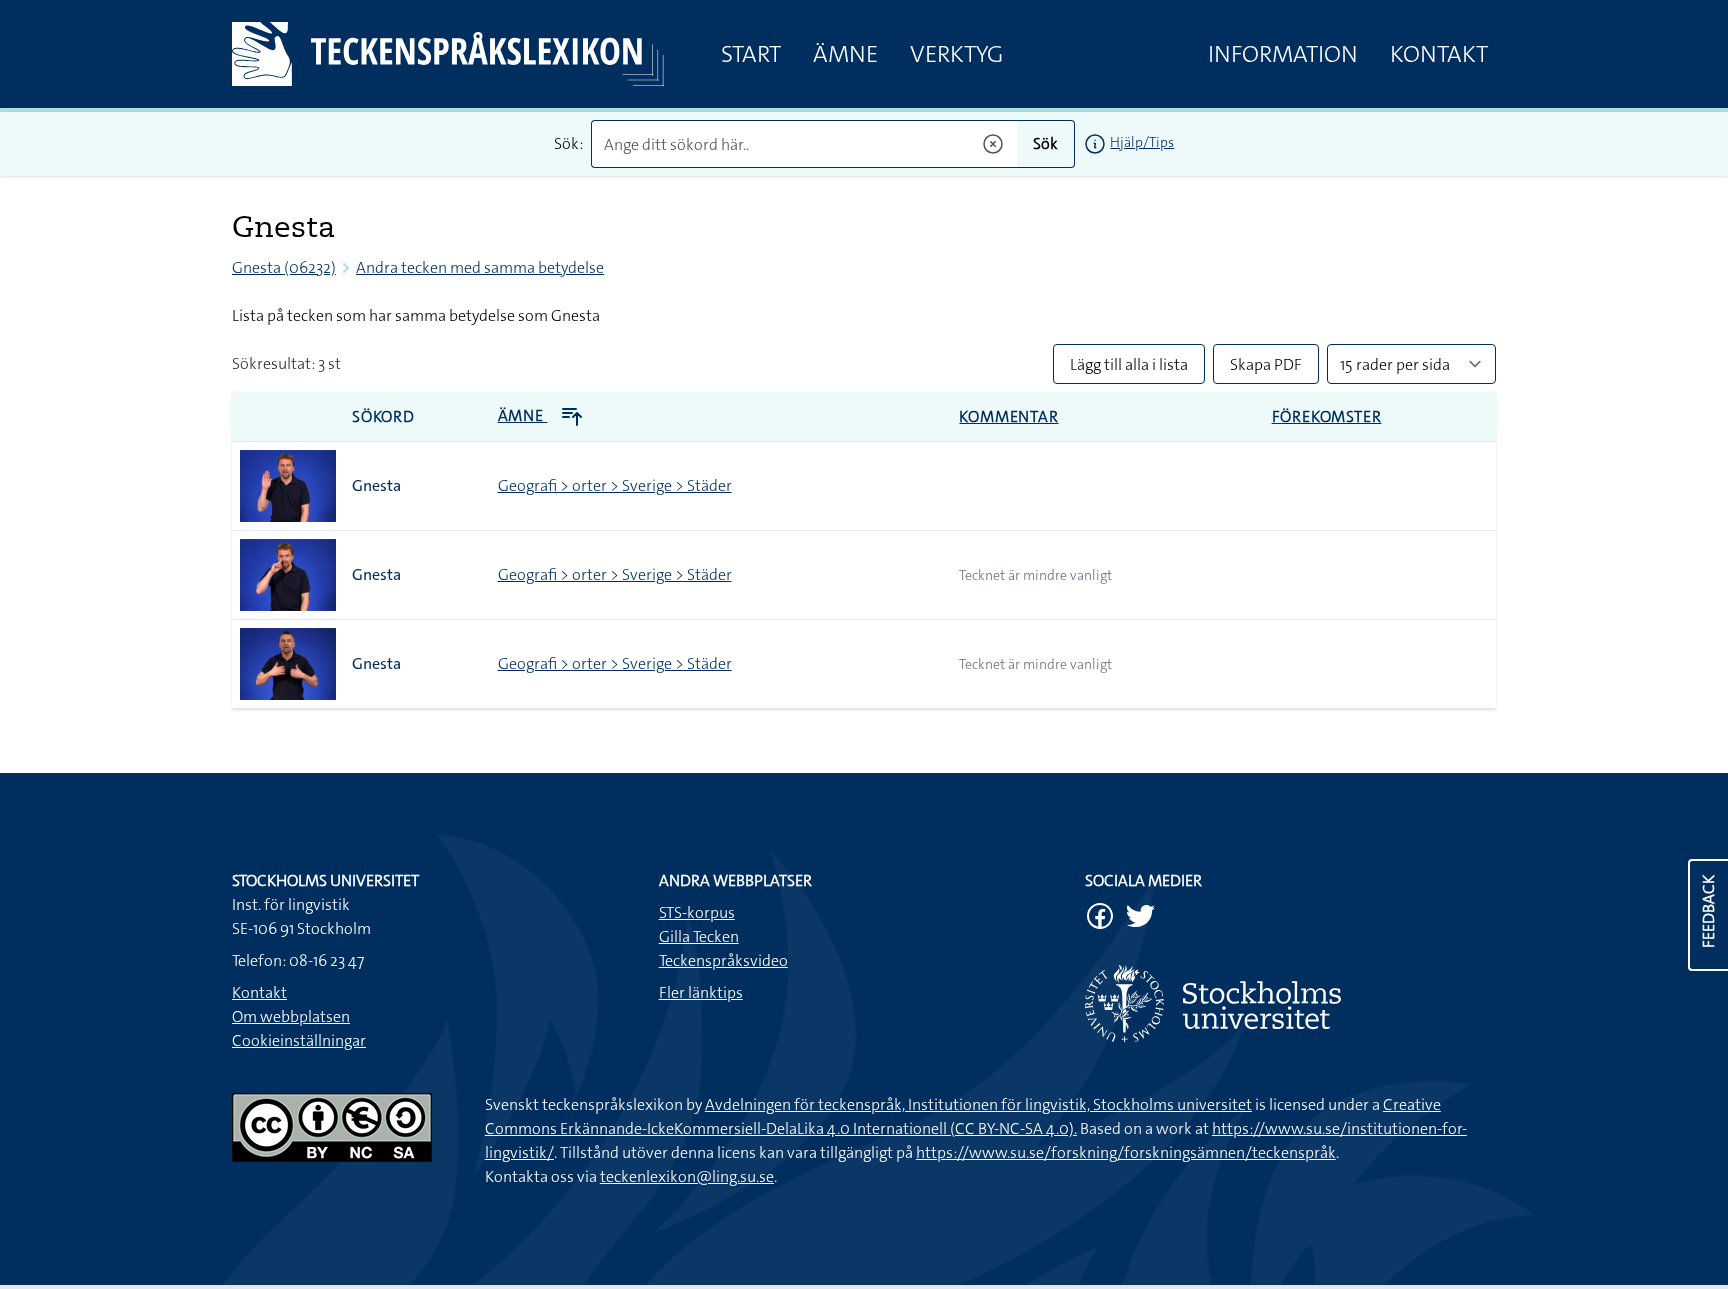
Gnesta (376, 485)
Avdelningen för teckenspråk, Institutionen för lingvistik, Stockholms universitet (978, 1104)
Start (751, 54)
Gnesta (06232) (284, 267)
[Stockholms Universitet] (1290, 1003)
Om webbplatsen (291, 1016)
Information (1283, 54)
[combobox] (804, 144)
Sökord (383, 416)
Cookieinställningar (299, 1040)
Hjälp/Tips (1142, 142)
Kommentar (1008, 416)
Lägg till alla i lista (1129, 364)
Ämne (845, 54)
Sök (1045, 143)
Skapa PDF (1266, 364)
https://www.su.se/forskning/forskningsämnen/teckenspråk (1126, 1152)
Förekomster (1327, 416)
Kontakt (1439, 54)
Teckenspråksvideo (723, 960)
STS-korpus (697, 912)
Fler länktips (701, 992)
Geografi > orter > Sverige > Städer (615, 485)
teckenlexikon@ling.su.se (687, 1176)
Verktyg (956, 54)
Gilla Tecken (699, 936)
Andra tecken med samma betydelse (480, 267)
